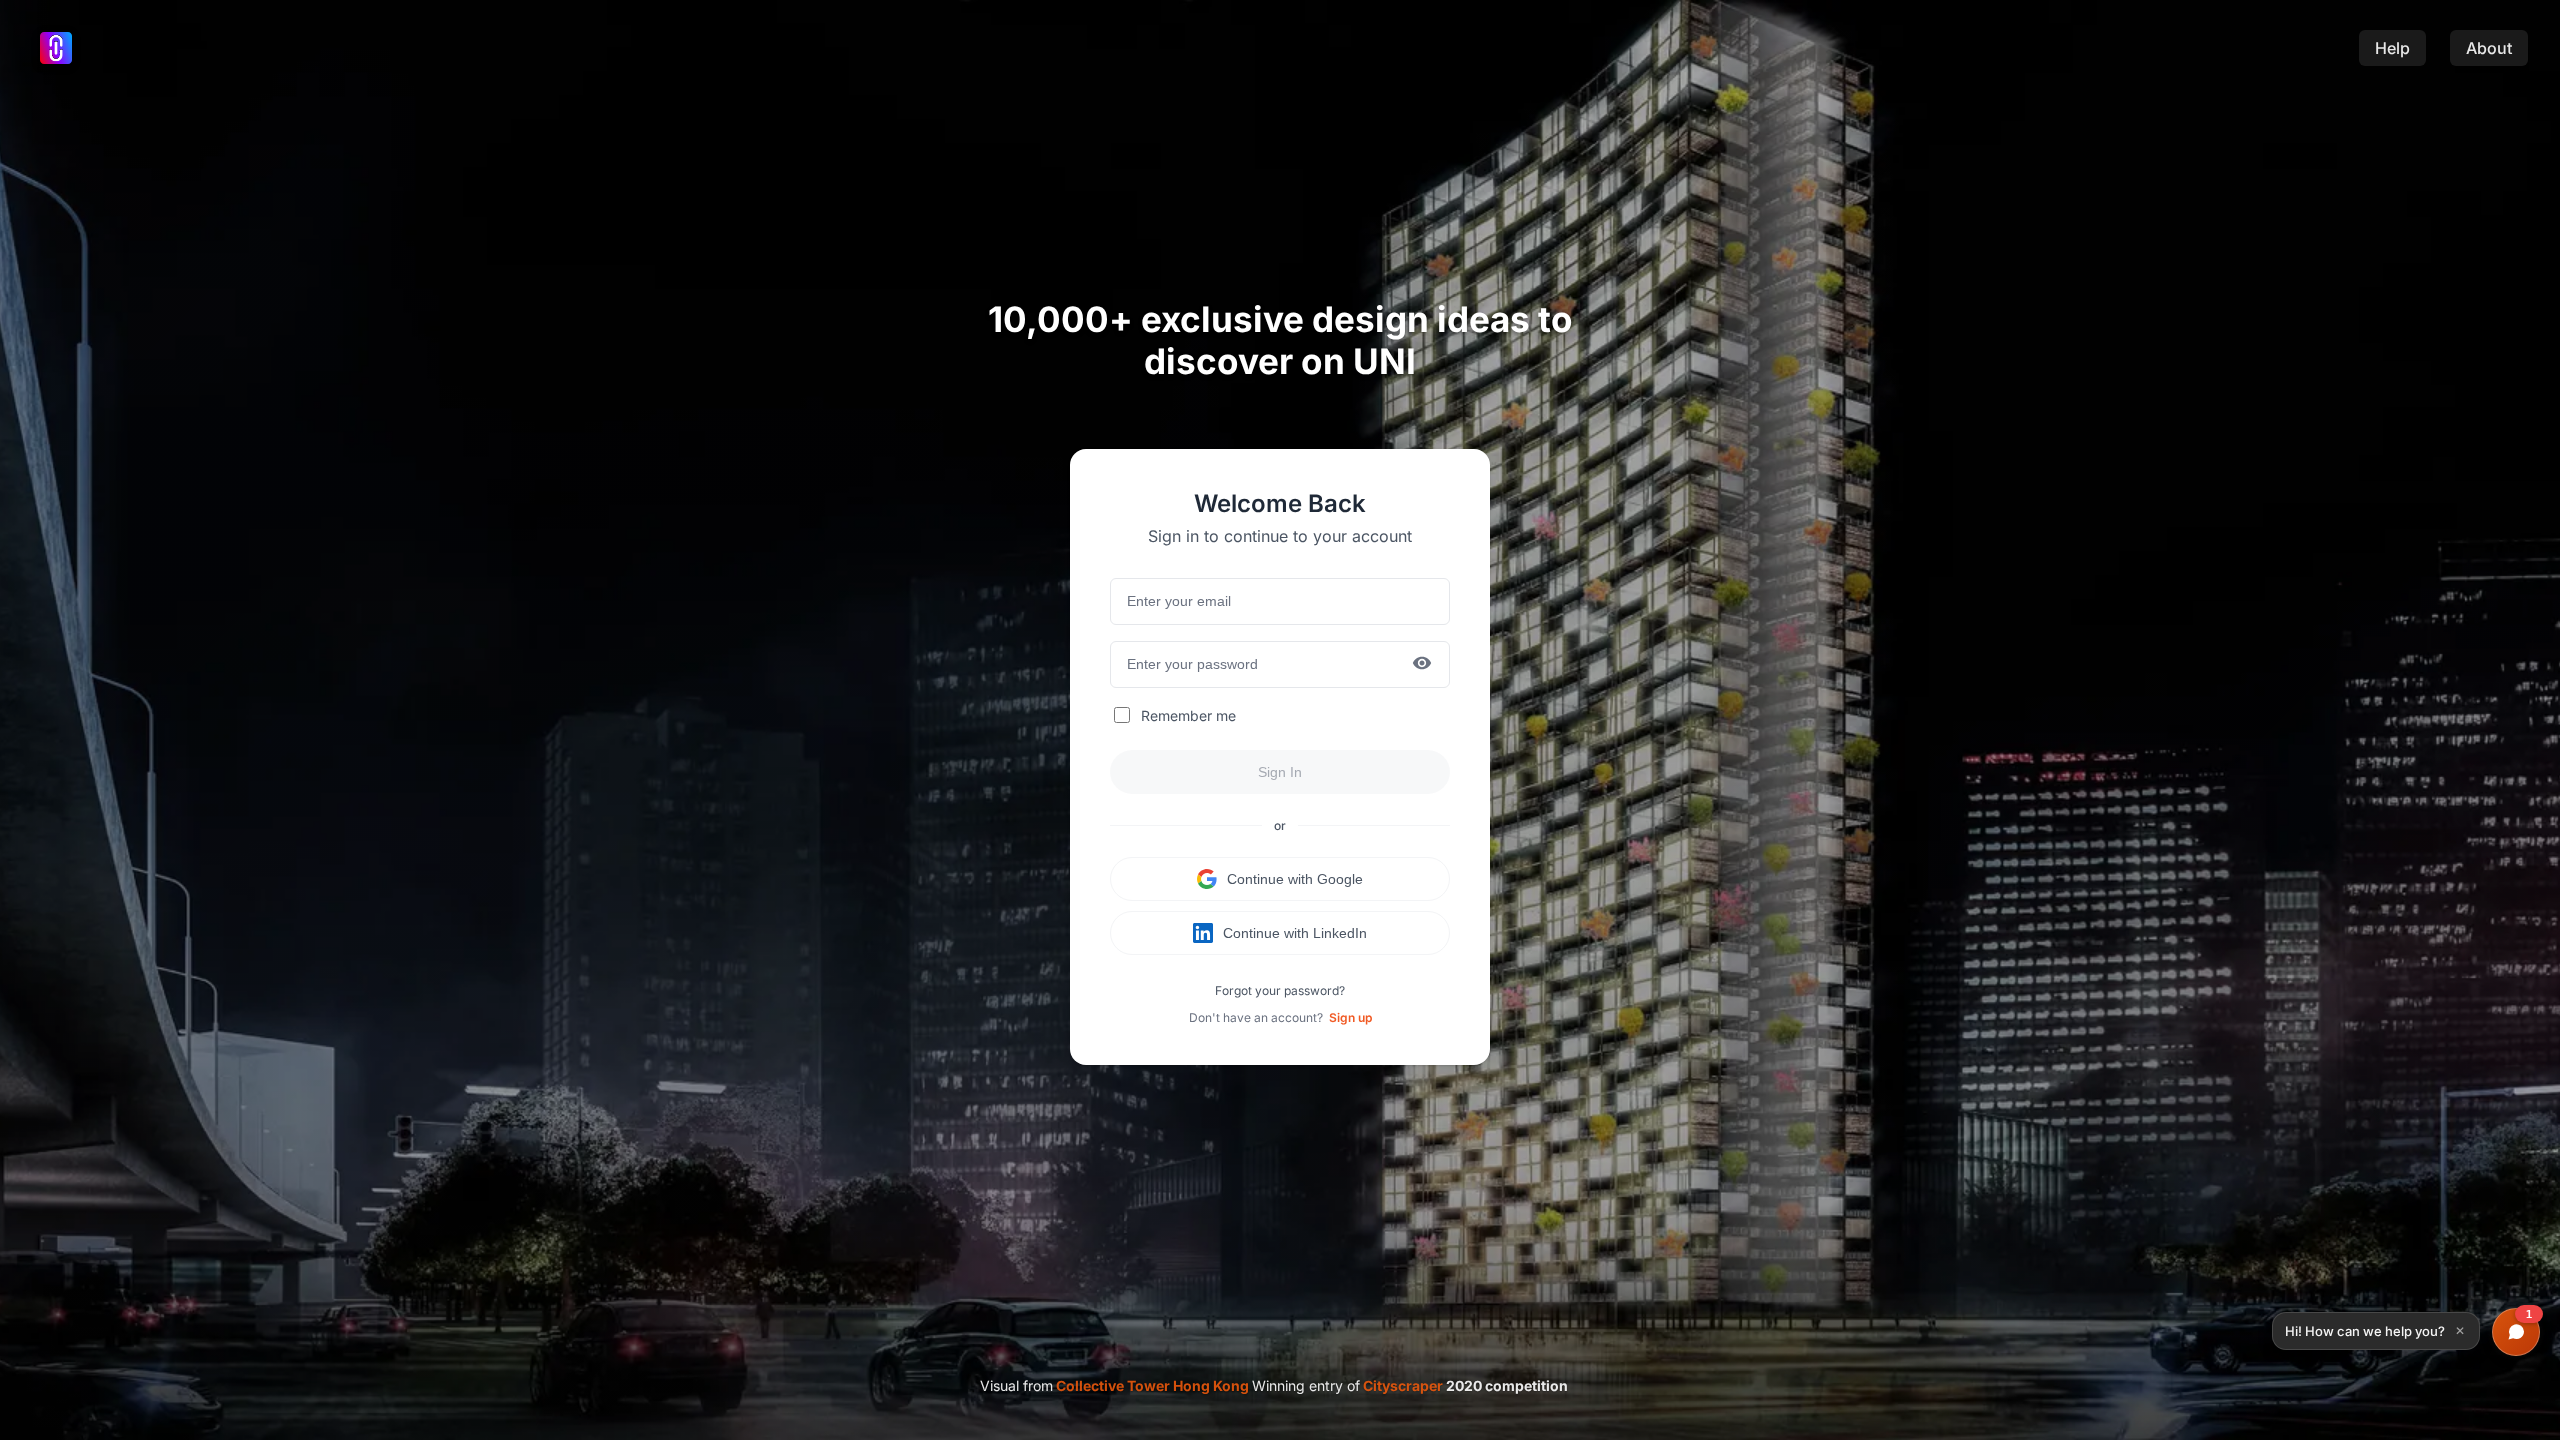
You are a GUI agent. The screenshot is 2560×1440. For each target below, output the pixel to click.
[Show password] (1422, 664)
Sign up (1350, 1017)
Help (2392, 48)
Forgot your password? (1280, 990)
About (2489, 48)
